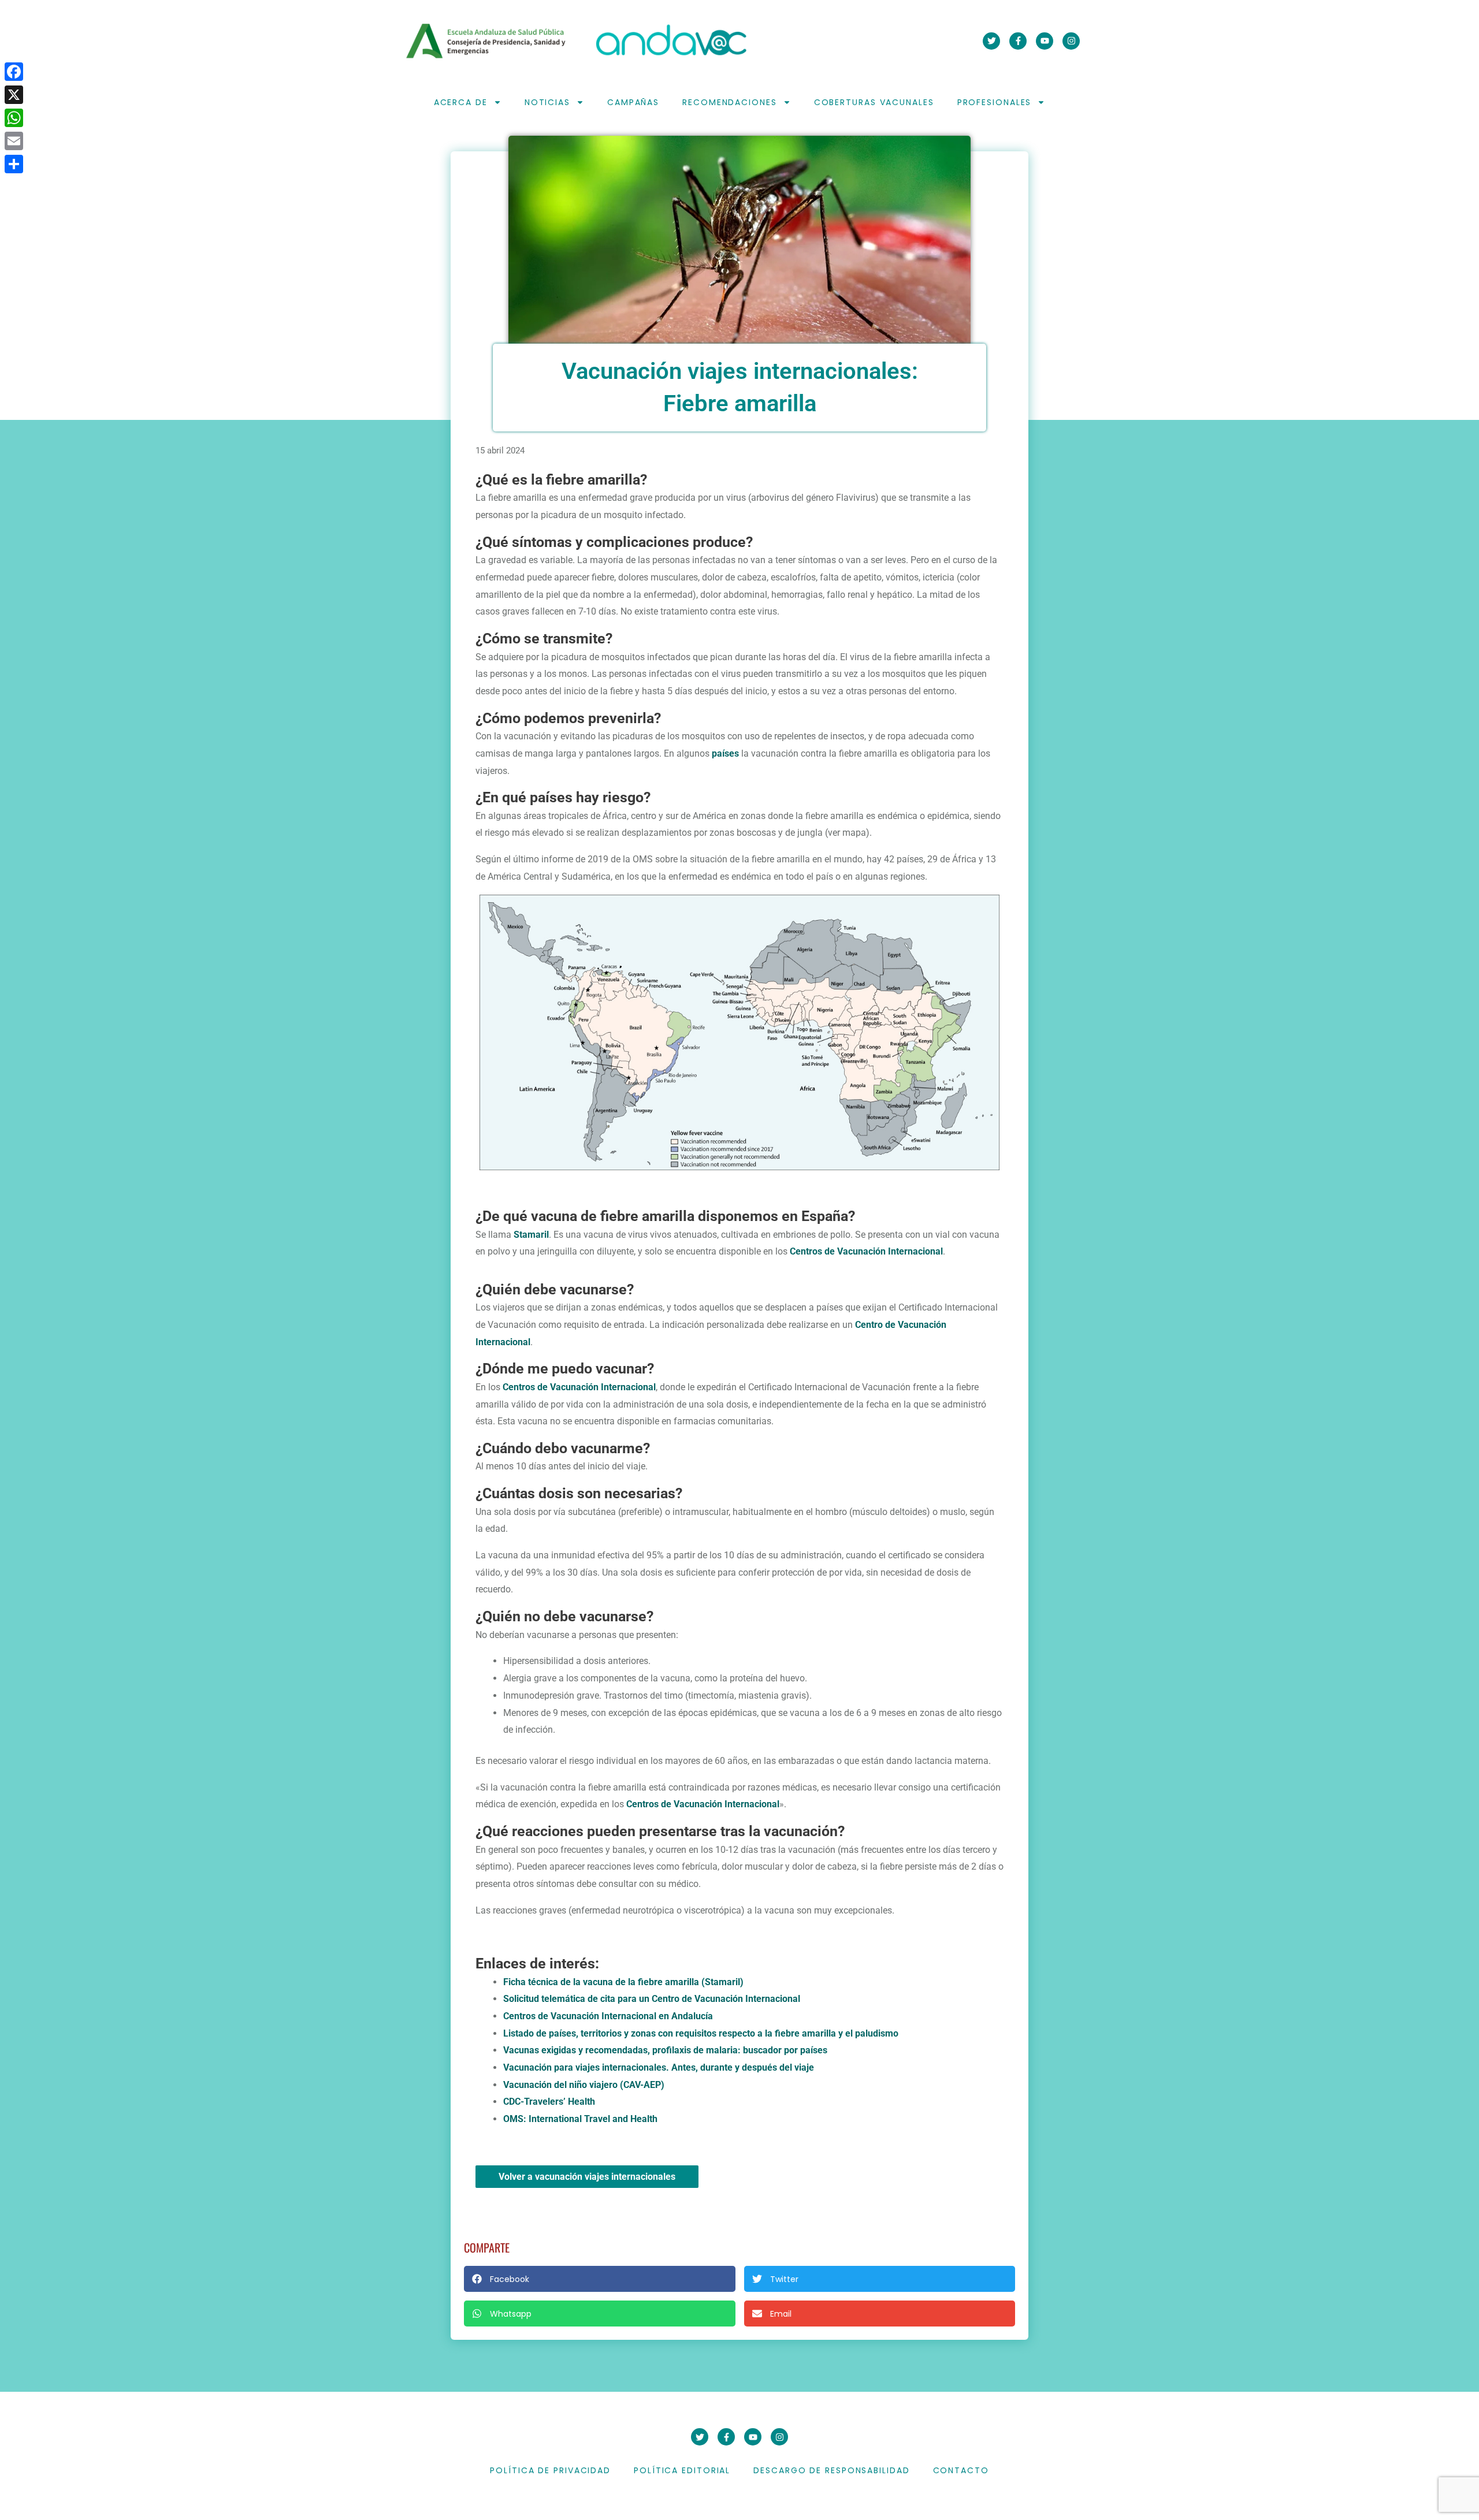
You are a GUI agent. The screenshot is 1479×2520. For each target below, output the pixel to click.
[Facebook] (14, 72)
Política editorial (682, 2470)
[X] (14, 95)
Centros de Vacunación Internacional (866, 1251)
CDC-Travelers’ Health (549, 2102)
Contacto (961, 2470)
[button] (600, 2279)
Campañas (633, 102)
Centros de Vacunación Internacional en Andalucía (608, 2016)
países (725, 753)
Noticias (547, 102)
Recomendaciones (730, 102)
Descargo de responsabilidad (831, 2470)
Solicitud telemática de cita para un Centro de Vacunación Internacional (652, 1999)
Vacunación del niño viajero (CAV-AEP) (584, 2085)
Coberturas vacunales (874, 102)
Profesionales (995, 102)
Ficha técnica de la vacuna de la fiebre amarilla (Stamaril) (623, 1982)
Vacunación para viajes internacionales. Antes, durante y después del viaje (659, 2067)
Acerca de (461, 102)
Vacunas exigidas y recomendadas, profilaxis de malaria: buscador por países (665, 2050)
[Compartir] (14, 164)
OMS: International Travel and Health (580, 2119)
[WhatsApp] (14, 118)
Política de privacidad (550, 2470)
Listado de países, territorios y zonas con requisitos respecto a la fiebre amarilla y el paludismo (701, 2033)
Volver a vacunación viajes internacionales (587, 2177)
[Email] (14, 141)
